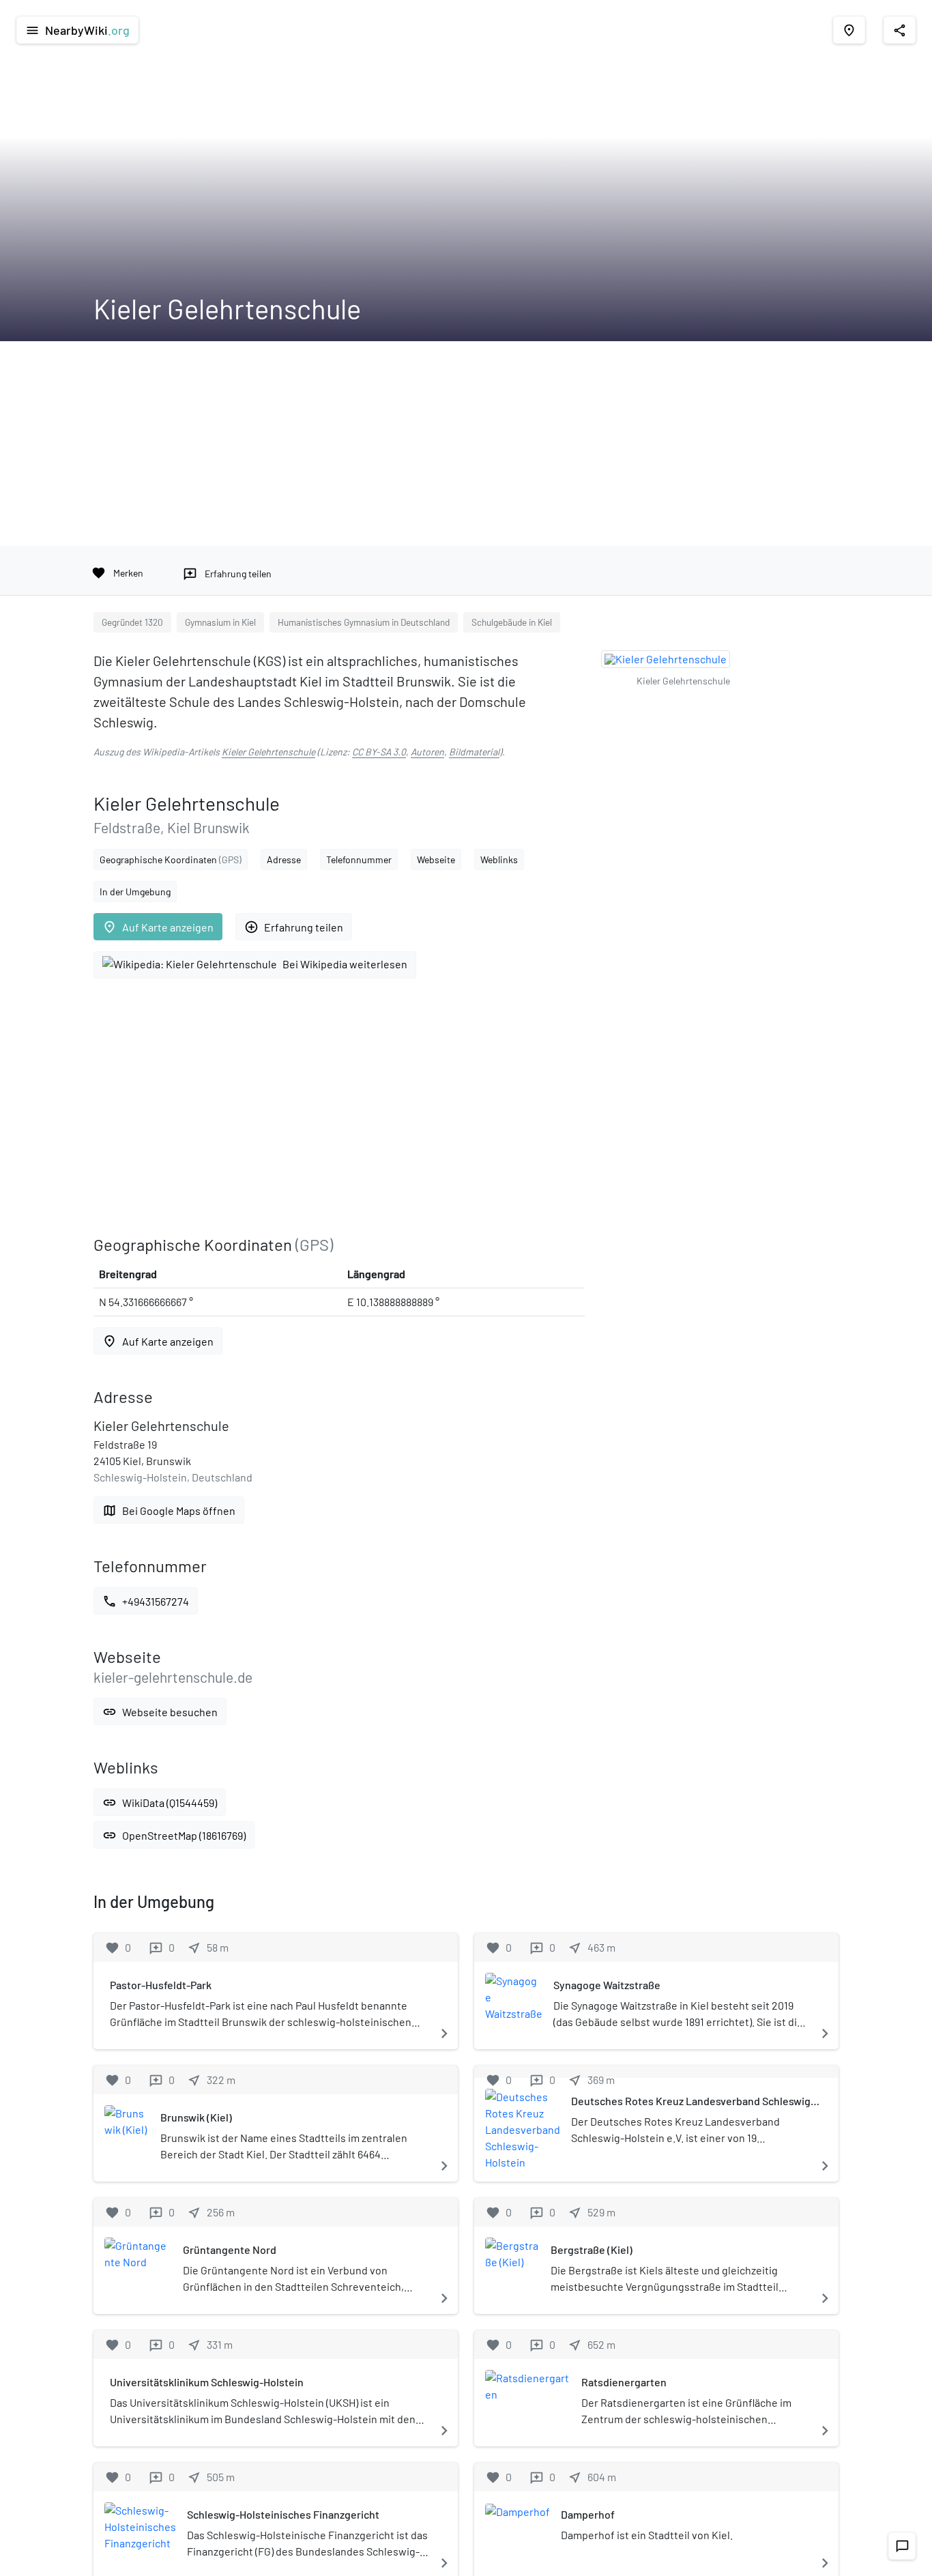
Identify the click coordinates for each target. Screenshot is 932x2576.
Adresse (284, 859)
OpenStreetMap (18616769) (174, 1835)
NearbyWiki (77, 30)
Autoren (427, 752)
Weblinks (499, 859)
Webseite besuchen (160, 1712)
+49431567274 (146, 1601)
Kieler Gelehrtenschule (268, 752)
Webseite (436, 859)
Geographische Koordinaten (171, 859)
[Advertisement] (466, 444)
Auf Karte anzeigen (158, 927)
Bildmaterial (474, 752)
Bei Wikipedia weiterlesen (345, 964)
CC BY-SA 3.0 (379, 752)
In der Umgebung (135, 892)
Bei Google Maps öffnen (169, 1510)
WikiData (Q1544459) (160, 1803)
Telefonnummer (359, 859)
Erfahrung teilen (294, 927)
